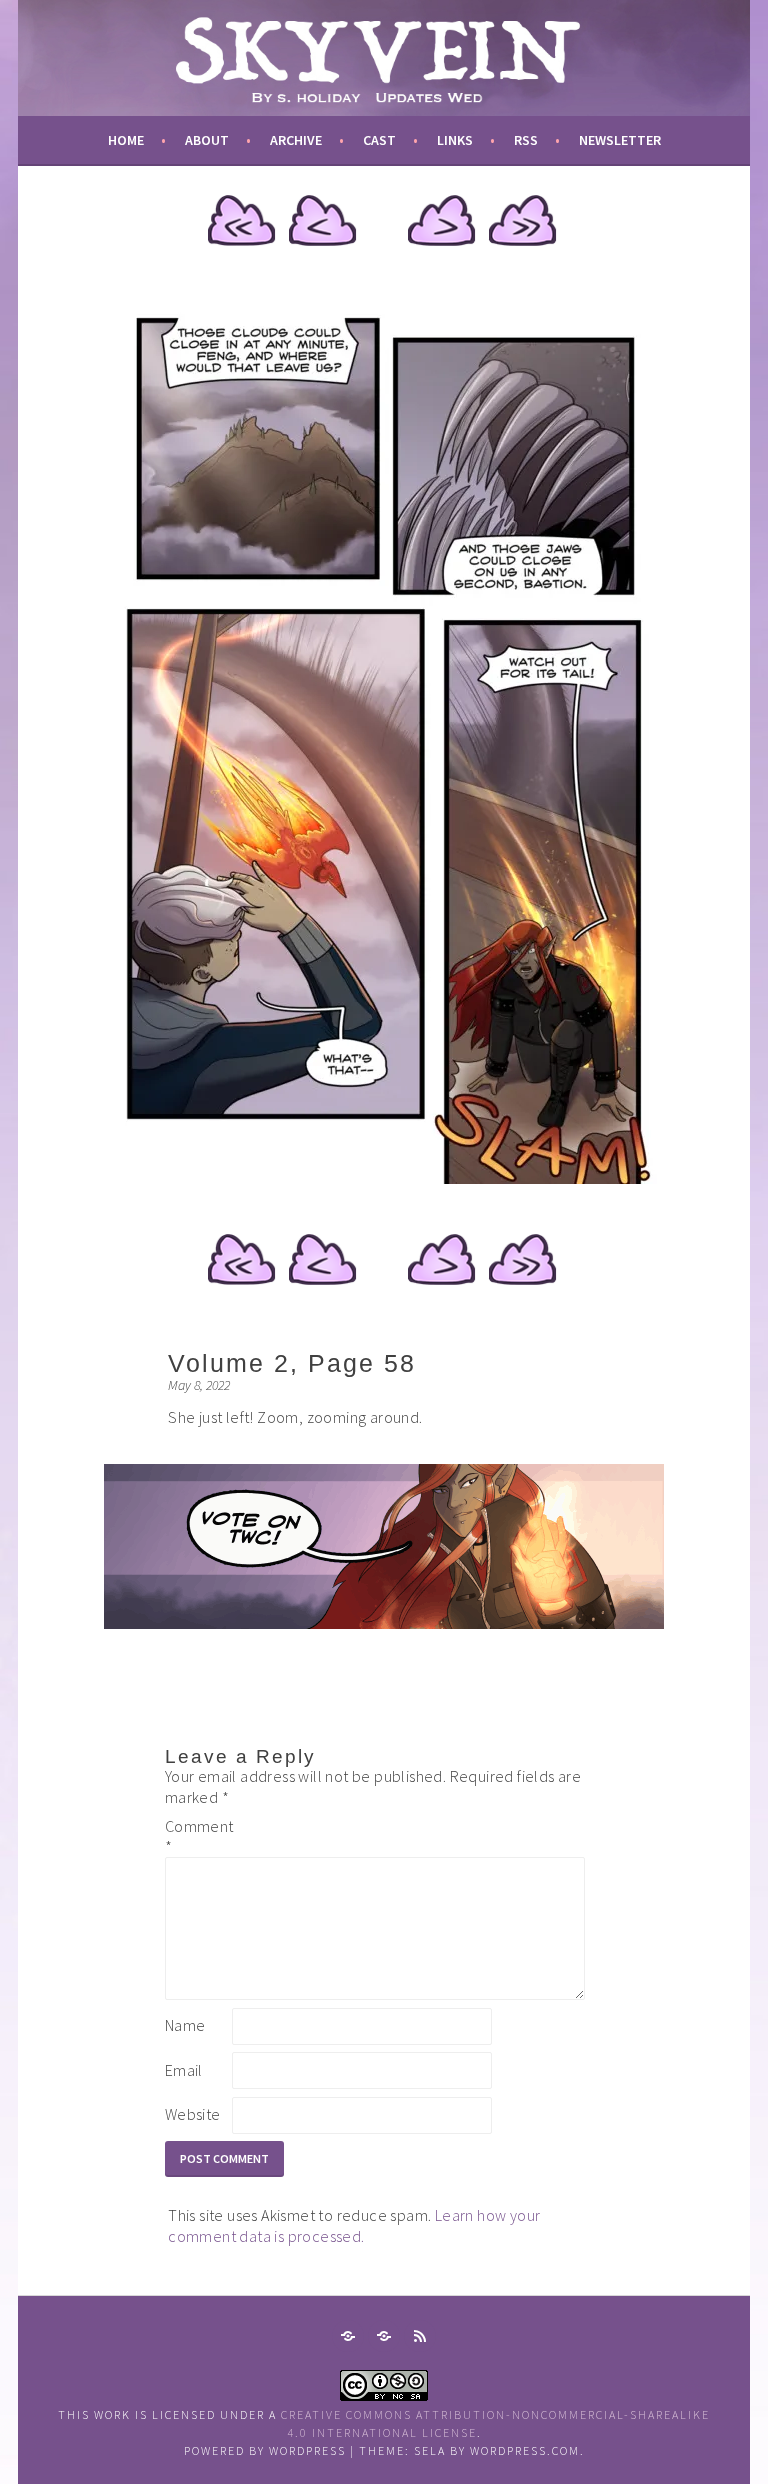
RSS (526, 140)
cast (379, 140)
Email (184, 2070)
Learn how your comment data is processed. (354, 2225)
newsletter (620, 140)
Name (185, 2025)
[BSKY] (384, 2336)
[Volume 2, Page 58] (384, 1178)
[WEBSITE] (348, 2336)
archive (296, 140)
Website (193, 2114)
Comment (197, 1836)
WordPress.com (525, 2450)
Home (126, 140)
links (455, 140)
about (207, 140)
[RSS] (420, 2336)
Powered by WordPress (265, 2450)
